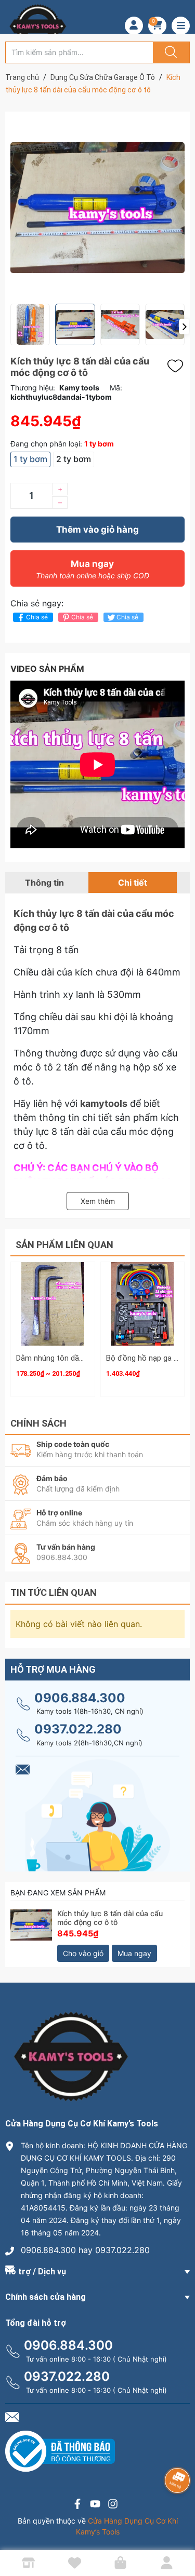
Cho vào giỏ (83, 1953)
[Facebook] (77, 2505)
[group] (97, 208)
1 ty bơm (30, 459)
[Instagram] (113, 2505)
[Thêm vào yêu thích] (178, 366)
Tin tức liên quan (54, 1592)
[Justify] (170, 52)
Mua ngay (93, 569)
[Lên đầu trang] (178, 2532)
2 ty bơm (74, 459)
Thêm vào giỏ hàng (97, 530)
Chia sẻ (37, 617)
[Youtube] (95, 2505)
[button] (184, 327)
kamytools (104, 1103)
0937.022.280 (78, 1729)
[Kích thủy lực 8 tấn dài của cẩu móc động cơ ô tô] (31, 1930)
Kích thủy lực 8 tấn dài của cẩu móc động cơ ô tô (110, 1918)
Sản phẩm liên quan (64, 1245)
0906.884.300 (80, 1698)
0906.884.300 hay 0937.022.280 (85, 2250)
